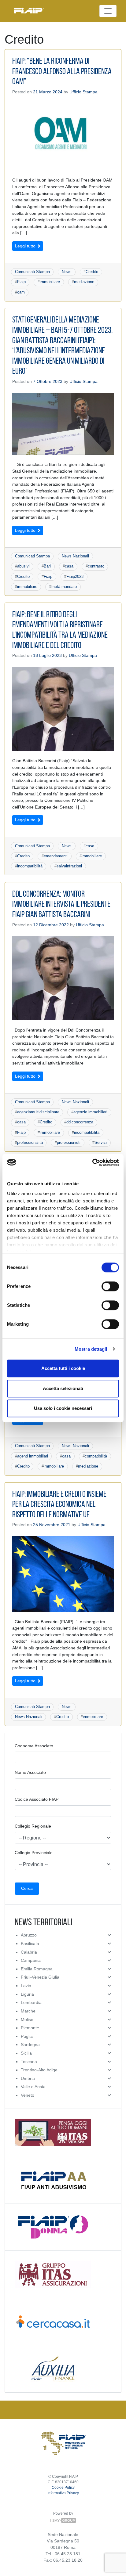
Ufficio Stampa (83, 92)
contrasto (96, 566)
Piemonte (30, 2028)
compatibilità (96, 1456)
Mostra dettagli (91, 1349)
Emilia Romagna (37, 1969)
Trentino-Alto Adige (39, 2070)
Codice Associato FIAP (37, 1799)
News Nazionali (75, 556)
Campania (31, 1960)
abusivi (23, 566)
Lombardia (31, 2002)
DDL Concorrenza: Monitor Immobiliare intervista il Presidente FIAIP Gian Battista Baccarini (61, 905)
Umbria (28, 2078)
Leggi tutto (26, 246)
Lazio (26, 1986)
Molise (27, 2019)
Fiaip (21, 282)
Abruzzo (29, 1935)
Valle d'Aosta (33, 2087)
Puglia (27, 2036)
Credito (92, 272)
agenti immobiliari (33, 1456)
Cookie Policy (63, 2488)
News (67, 272)
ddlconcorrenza (80, 1122)
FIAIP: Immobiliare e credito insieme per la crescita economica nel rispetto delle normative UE (59, 1505)
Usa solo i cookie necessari (63, 1408)
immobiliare (50, 282)
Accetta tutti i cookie (63, 1368)
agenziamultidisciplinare (38, 1112)
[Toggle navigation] (108, 11)
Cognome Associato (34, 1746)
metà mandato (64, 587)
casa (69, 566)
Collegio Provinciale (34, 1853)
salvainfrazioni (69, 866)
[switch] (110, 1286)
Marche (28, 2011)
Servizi (101, 1142)
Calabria (29, 1952)
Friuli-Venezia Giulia (40, 1977)
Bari (47, 566)
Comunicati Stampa (32, 272)
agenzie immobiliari (90, 1112)
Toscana (29, 2062)
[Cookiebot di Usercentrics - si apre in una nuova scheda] (92, 1162)
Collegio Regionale (33, 1826)
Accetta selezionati (63, 1388)
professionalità (30, 1142)
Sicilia (26, 2053)
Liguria (27, 1994)
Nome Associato (30, 1772)
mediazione (84, 282)
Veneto (28, 2095)
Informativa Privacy (63, 2493)
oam (21, 292)
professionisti (69, 1142)
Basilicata (30, 1944)
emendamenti (56, 856)
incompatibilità (30, 866)
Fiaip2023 (75, 576)
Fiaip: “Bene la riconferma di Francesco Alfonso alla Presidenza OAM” (62, 72)
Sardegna (30, 2045)
